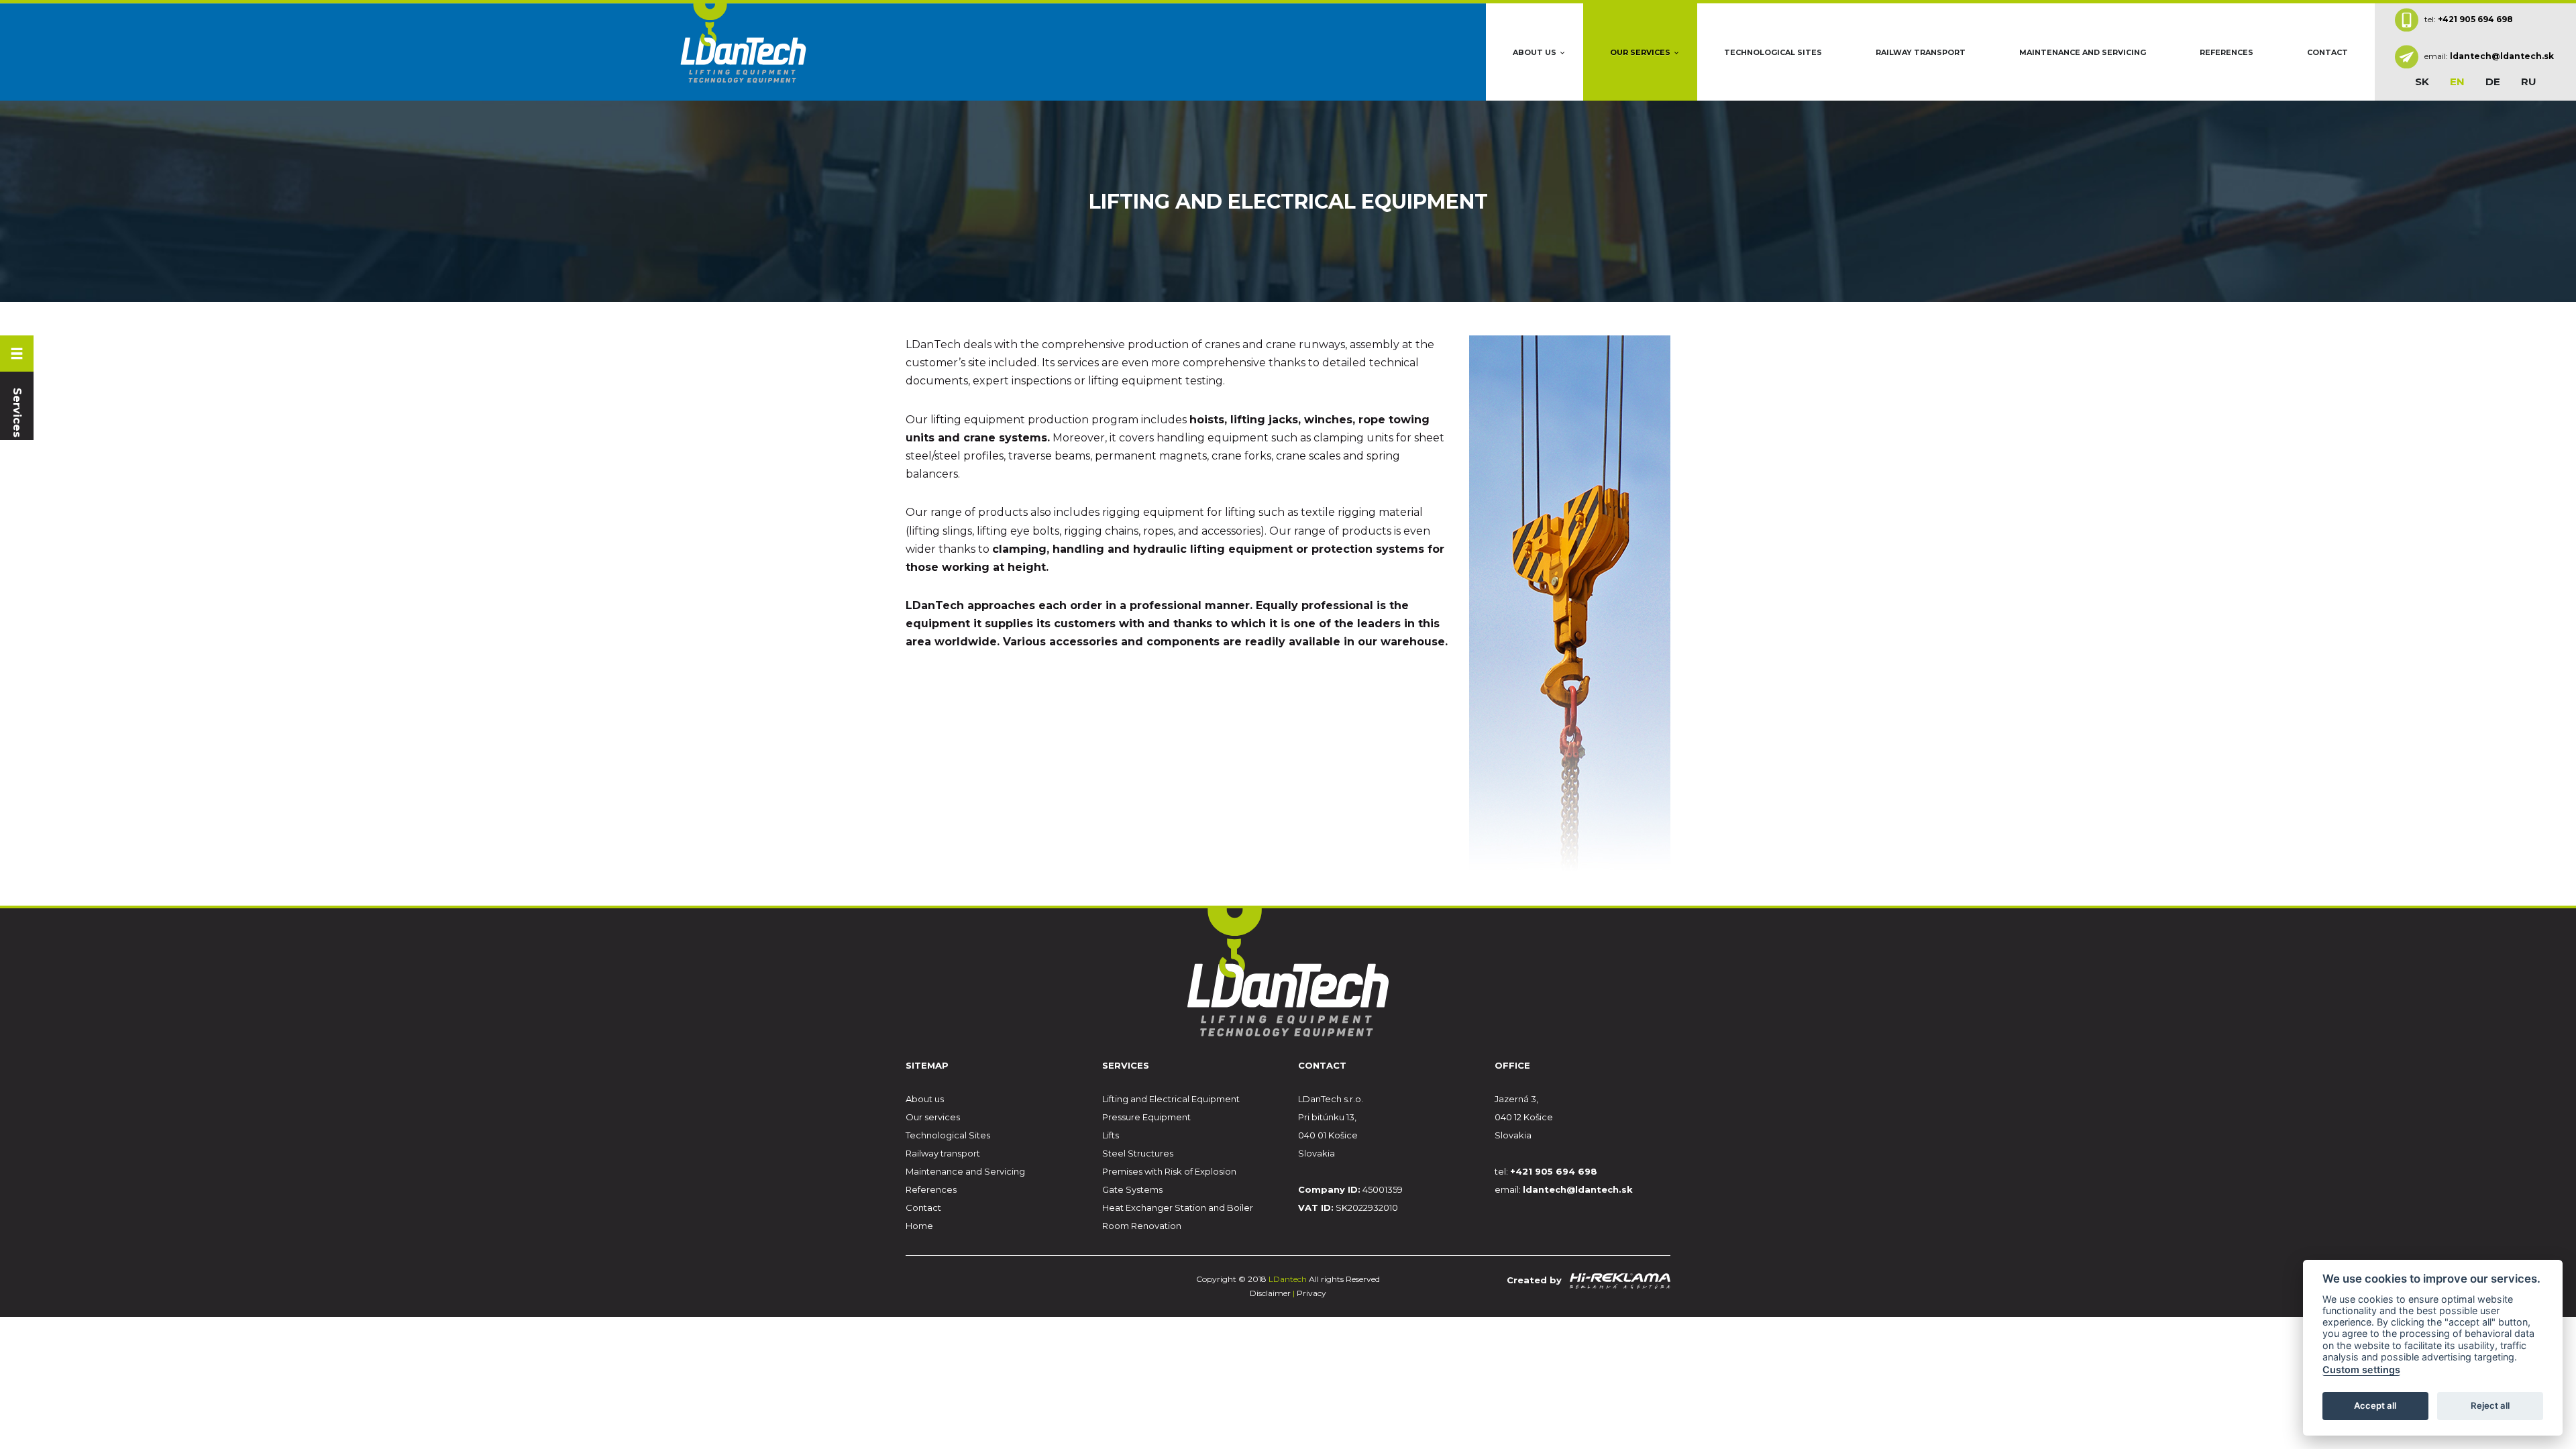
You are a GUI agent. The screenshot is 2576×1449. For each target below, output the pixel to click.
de (2493, 82)
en (2457, 82)
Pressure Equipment (1146, 1117)
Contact (2327, 52)
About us (1535, 52)
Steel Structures (1138, 1153)
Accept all (2375, 1406)
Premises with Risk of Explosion (1169, 1171)
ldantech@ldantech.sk (2502, 56)
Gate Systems (1132, 1189)
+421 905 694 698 (2475, 18)
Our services (1640, 52)
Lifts (1111, 1135)
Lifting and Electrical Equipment (1171, 1099)
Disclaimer (1270, 1293)
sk (2422, 82)
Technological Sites (1773, 52)
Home (919, 1226)
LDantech (1289, 1279)
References (2226, 52)
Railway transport (1921, 52)
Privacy (1311, 1293)
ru (2529, 82)
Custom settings (2361, 1370)
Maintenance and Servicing (2083, 52)
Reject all (2490, 1406)
